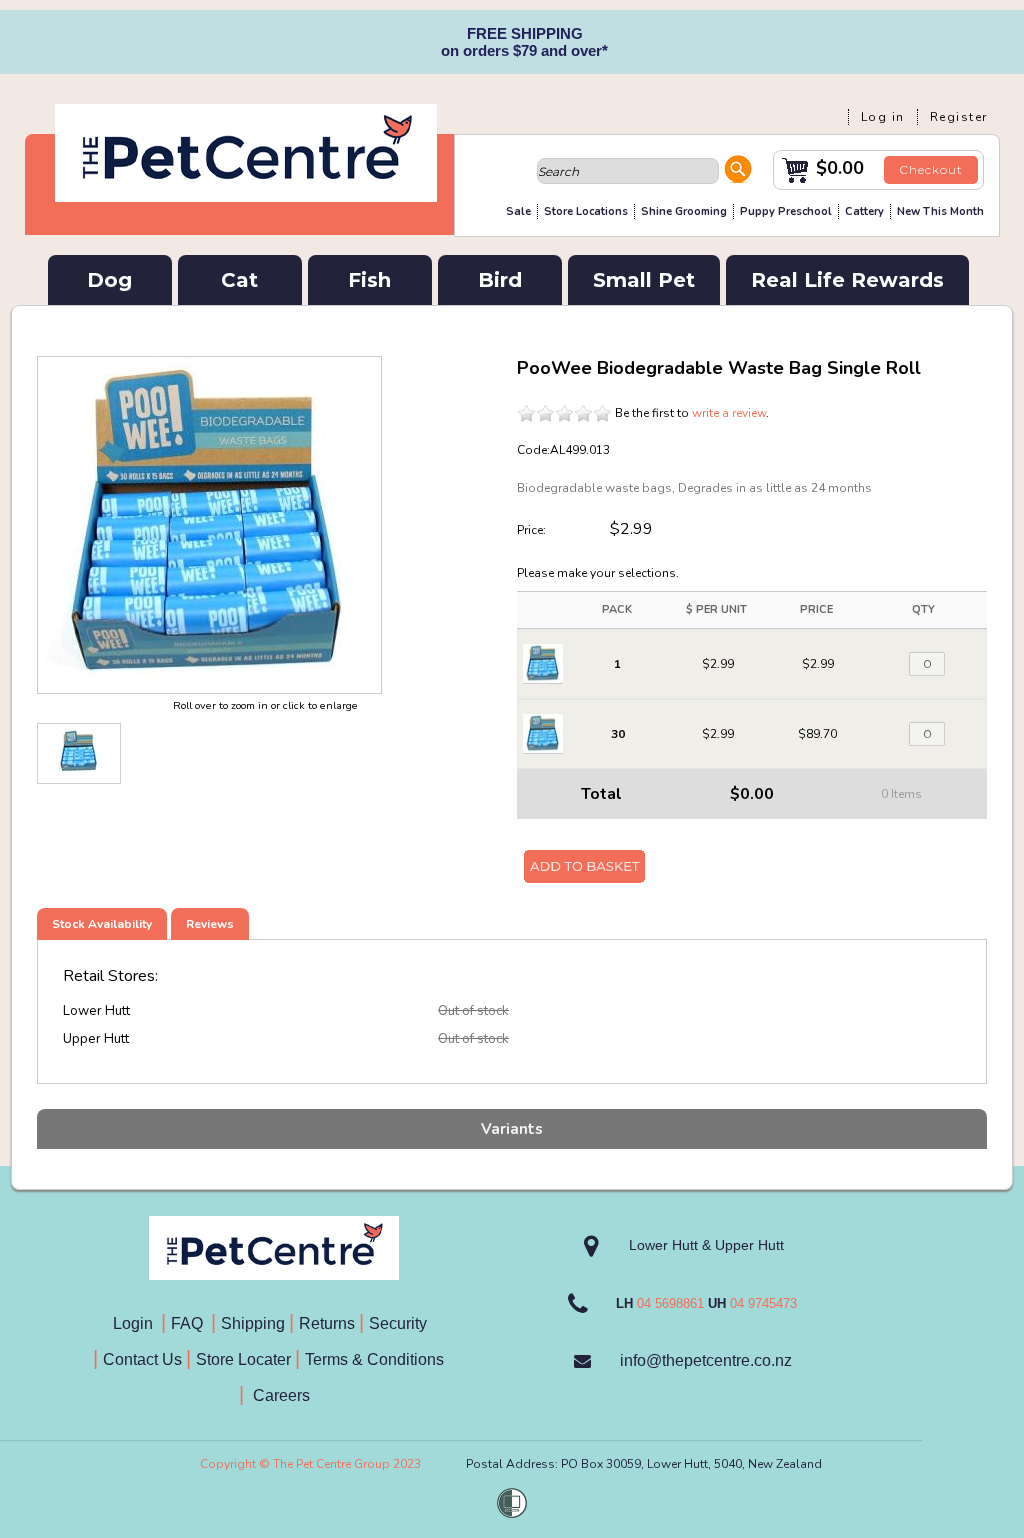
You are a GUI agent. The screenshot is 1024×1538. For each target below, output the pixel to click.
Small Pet (644, 280)
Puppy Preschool (786, 211)
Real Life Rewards (847, 280)
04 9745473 (763, 1303)
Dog (109, 280)
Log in (883, 117)
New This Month (940, 211)
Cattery (864, 211)
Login (137, 1323)
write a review (729, 413)
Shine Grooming (684, 211)
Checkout (931, 169)
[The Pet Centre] (246, 194)
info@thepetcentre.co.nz (706, 1360)
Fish (369, 280)
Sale (518, 211)
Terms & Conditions (380, 1359)
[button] (738, 172)
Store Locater (243, 1359)
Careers (279, 1395)
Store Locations (586, 211)
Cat (239, 280)
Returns (327, 1323)
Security (400, 1323)
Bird (500, 280)
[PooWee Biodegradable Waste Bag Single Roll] (79, 753)
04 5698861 (670, 1303)
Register (959, 117)
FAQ (191, 1323)
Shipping (253, 1323)
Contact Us (144, 1359)
